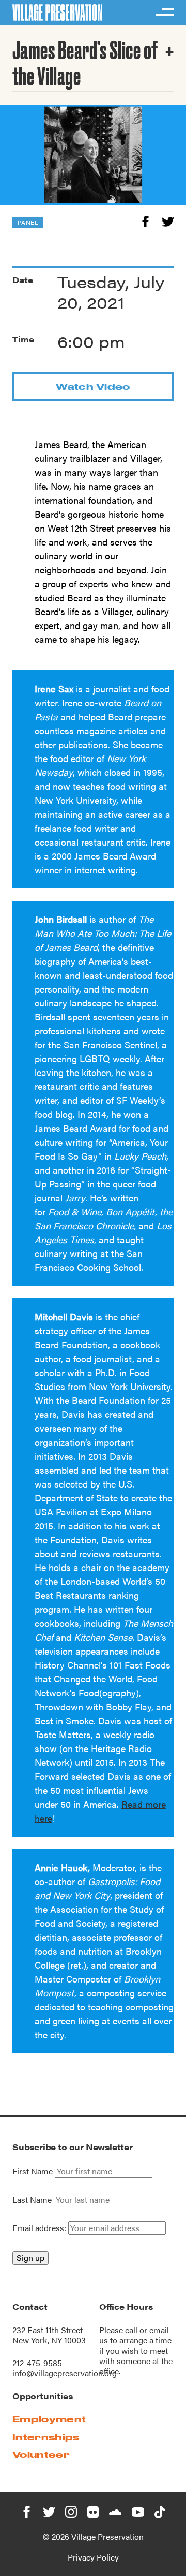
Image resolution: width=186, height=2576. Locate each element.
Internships (46, 2437)
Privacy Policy (93, 2557)
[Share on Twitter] (168, 220)
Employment (49, 2419)
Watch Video (93, 386)
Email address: (40, 2228)
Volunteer (41, 2455)
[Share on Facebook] (145, 220)
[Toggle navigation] (164, 12)
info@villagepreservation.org (65, 2373)
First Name (33, 2171)
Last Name (32, 2200)
